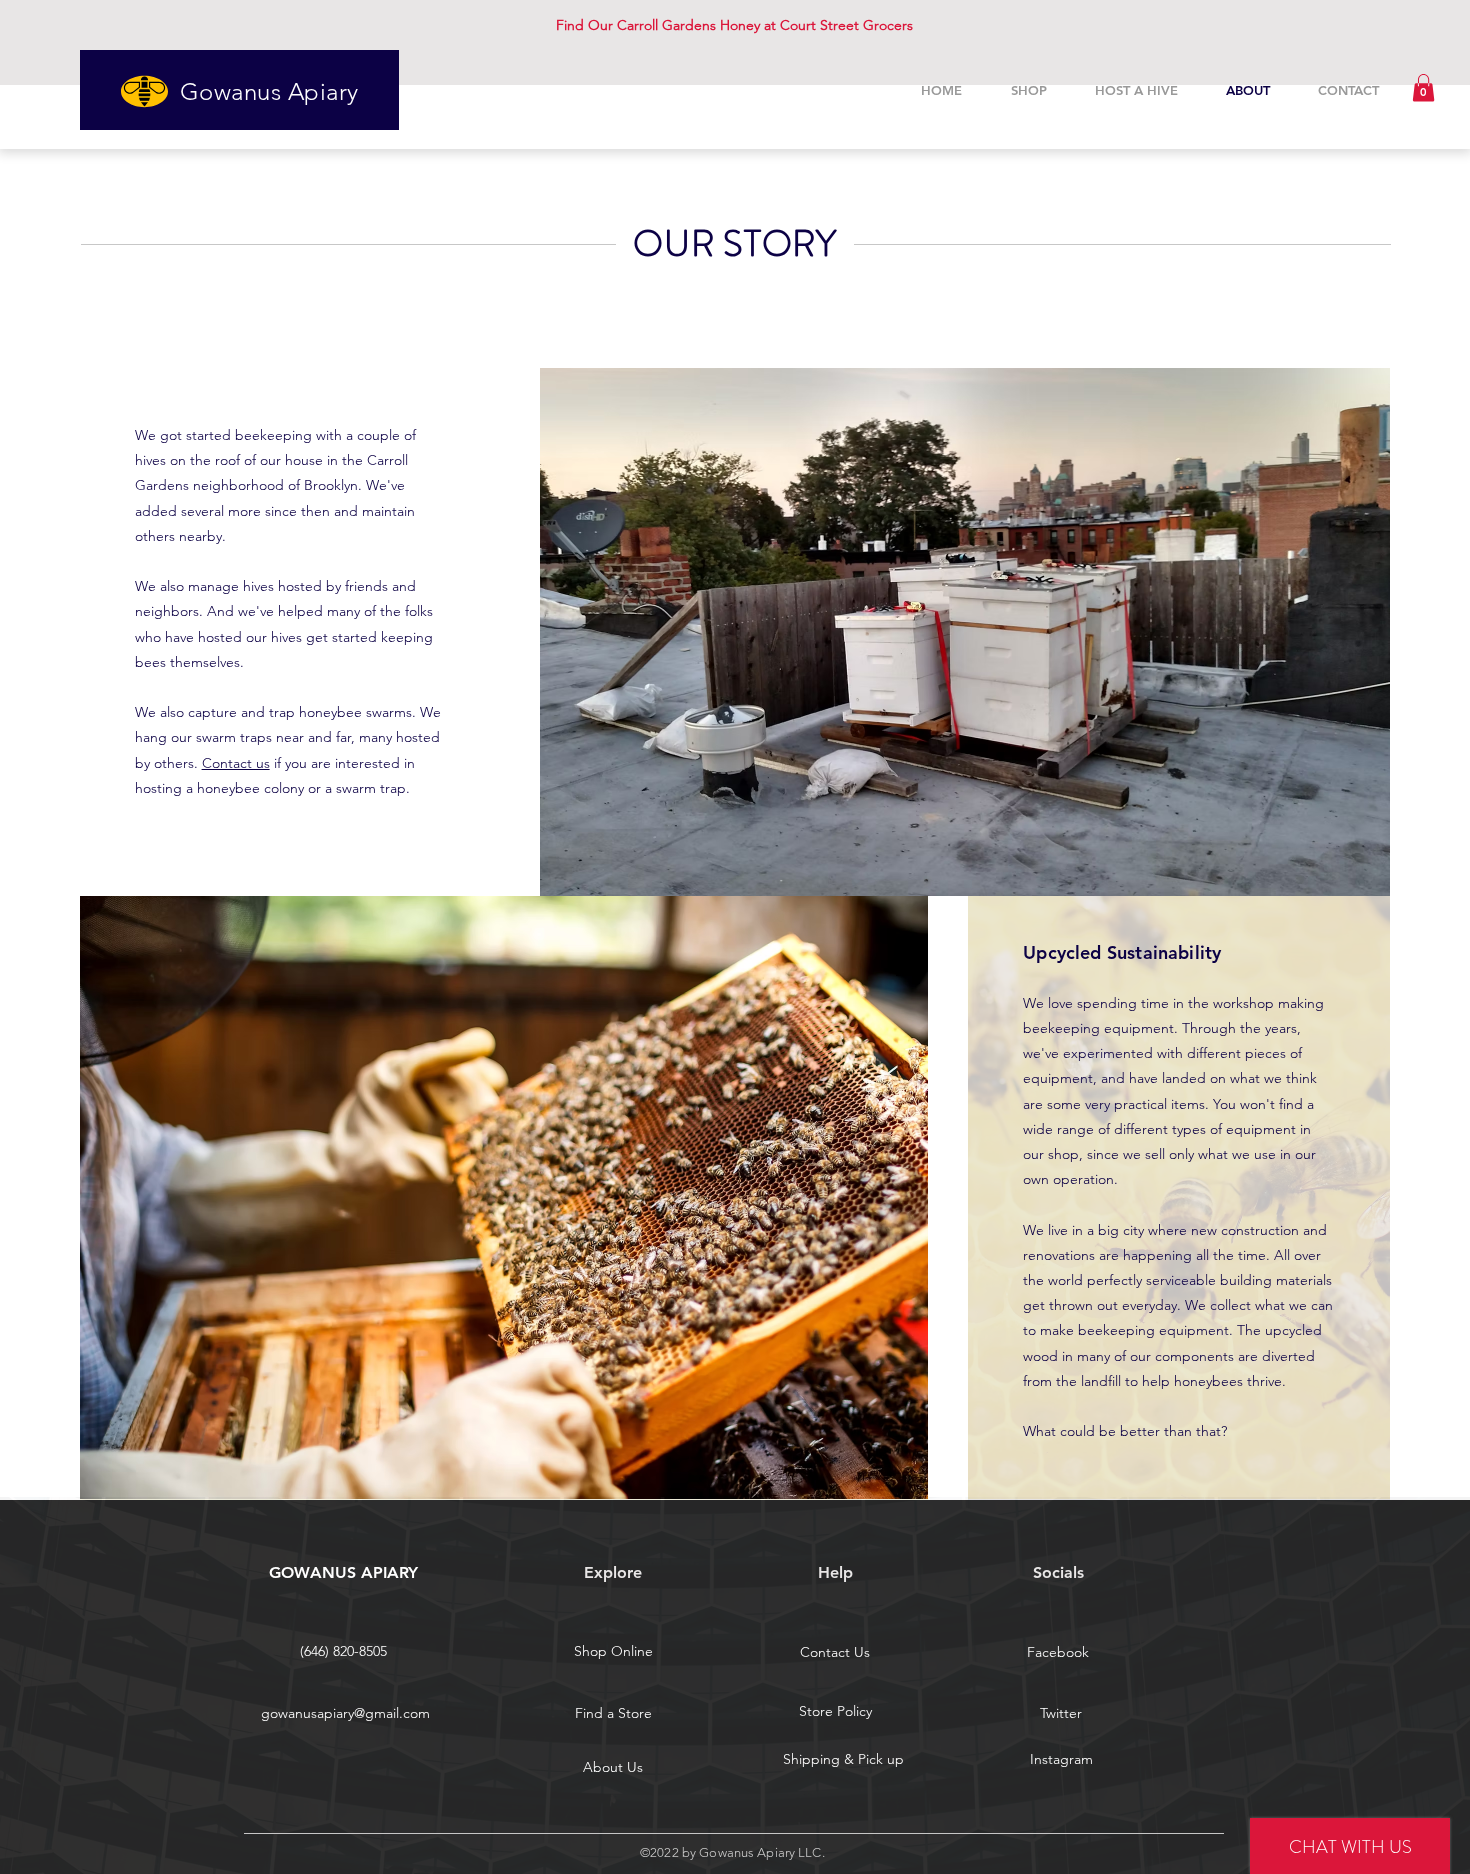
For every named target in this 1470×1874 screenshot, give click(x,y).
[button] (1423, 87)
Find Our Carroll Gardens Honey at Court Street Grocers (734, 25)
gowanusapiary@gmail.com (345, 1713)
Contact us (236, 763)
